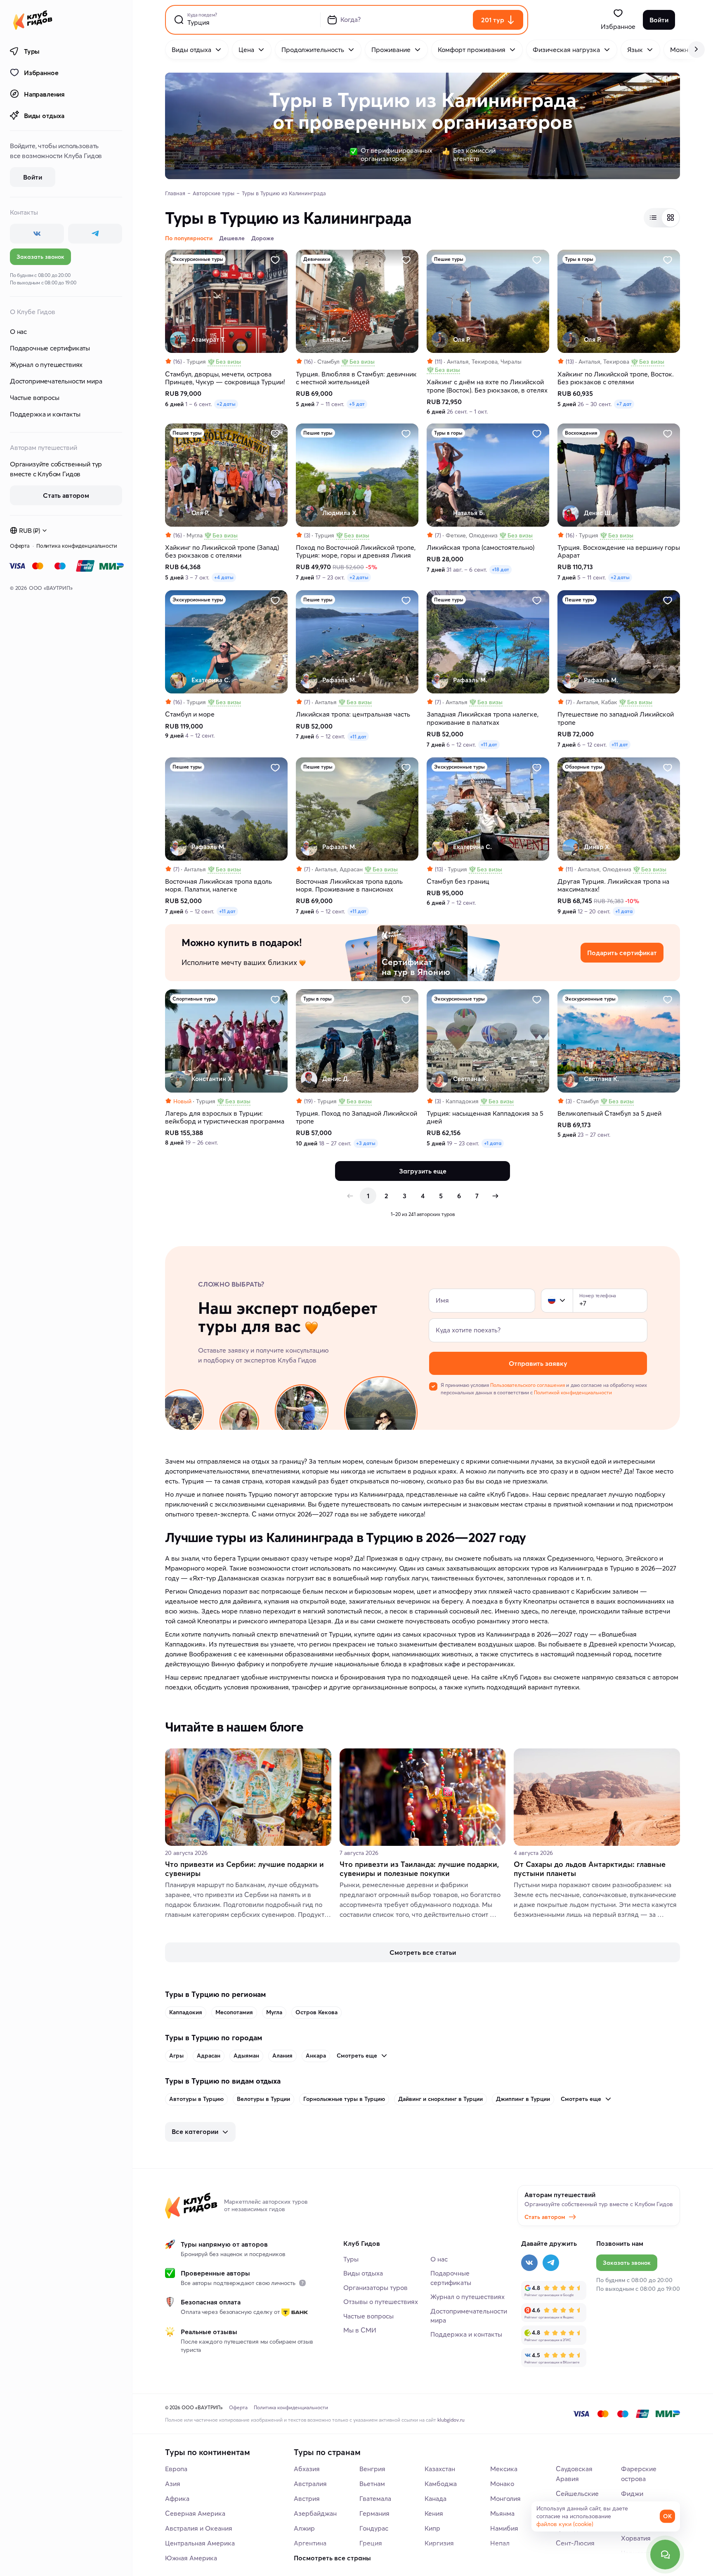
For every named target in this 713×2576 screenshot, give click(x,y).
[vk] (37, 234)
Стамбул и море (190, 714)
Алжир (304, 2528)
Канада (436, 2498)
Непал (500, 2543)
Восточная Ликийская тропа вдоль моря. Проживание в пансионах (349, 885)
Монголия (505, 2498)
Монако (502, 2484)
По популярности (189, 238)
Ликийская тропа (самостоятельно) (480, 548)
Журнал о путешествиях (46, 364)
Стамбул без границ (458, 881)
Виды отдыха (44, 116)
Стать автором (545, 2217)
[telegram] (95, 234)
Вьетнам (372, 2484)
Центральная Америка (200, 2543)
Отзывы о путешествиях (381, 2302)
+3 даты (366, 1143)
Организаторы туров (375, 2287)
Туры (32, 51)
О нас (18, 331)
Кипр (432, 2528)
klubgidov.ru (451, 2420)
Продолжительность (313, 50)
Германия (374, 2513)
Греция (371, 2543)
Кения (434, 2513)
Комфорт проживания (472, 50)
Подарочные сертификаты (50, 348)
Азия (173, 2484)
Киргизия (439, 2543)
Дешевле (232, 238)
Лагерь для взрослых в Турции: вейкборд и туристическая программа (225, 1117)
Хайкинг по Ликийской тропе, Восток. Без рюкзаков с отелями (616, 378)
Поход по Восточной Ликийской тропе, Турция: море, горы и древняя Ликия (356, 551)
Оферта (20, 546)
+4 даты (224, 577)
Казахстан (440, 2469)
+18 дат (501, 569)
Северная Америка (195, 2513)
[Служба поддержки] (665, 2555)
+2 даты (226, 404)
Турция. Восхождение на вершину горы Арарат (619, 551)
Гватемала (375, 2498)
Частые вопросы (34, 397)
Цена (246, 50)
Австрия (307, 2498)
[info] (302, 2283)
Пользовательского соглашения (528, 1385)
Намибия (504, 2528)
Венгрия (372, 2469)
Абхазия (307, 2469)
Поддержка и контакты (45, 414)
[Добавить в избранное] (275, 260)
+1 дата (624, 911)
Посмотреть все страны (332, 2558)
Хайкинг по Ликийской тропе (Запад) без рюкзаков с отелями (222, 551)
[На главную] (33, 20)
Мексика (504, 2469)
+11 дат (358, 737)
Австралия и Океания (199, 2528)
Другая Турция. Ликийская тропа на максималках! (613, 885)
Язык (635, 50)
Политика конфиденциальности (77, 546)
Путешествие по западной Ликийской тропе (616, 718)
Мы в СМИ (360, 2330)
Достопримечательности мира (56, 381)
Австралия (310, 2484)
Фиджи (632, 2493)
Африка (177, 2498)
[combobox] (557, 1301)
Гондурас (374, 2528)
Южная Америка (191, 2558)
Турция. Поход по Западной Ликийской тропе (356, 1117)
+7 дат (624, 404)
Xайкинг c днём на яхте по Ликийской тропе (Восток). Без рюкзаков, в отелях (487, 386)
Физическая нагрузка (566, 50)
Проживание (391, 50)
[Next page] (495, 1196)
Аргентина (310, 2543)
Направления (44, 94)
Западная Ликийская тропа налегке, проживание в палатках (483, 718)
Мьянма (502, 2513)
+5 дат (357, 404)
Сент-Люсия (575, 2543)
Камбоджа (441, 2484)
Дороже (263, 238)
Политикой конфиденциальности (573, 1392)
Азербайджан (315, 2513)
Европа (176, 2469)
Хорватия (636, 2538)
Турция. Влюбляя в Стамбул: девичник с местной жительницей (356, 378)
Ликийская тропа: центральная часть (353, 714)
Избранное (41, 73)
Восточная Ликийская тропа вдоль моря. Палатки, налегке (218, 885)
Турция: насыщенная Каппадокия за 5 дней (485, 1117)
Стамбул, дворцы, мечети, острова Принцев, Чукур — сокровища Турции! (225, 378)
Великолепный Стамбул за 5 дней (609, 1113)
